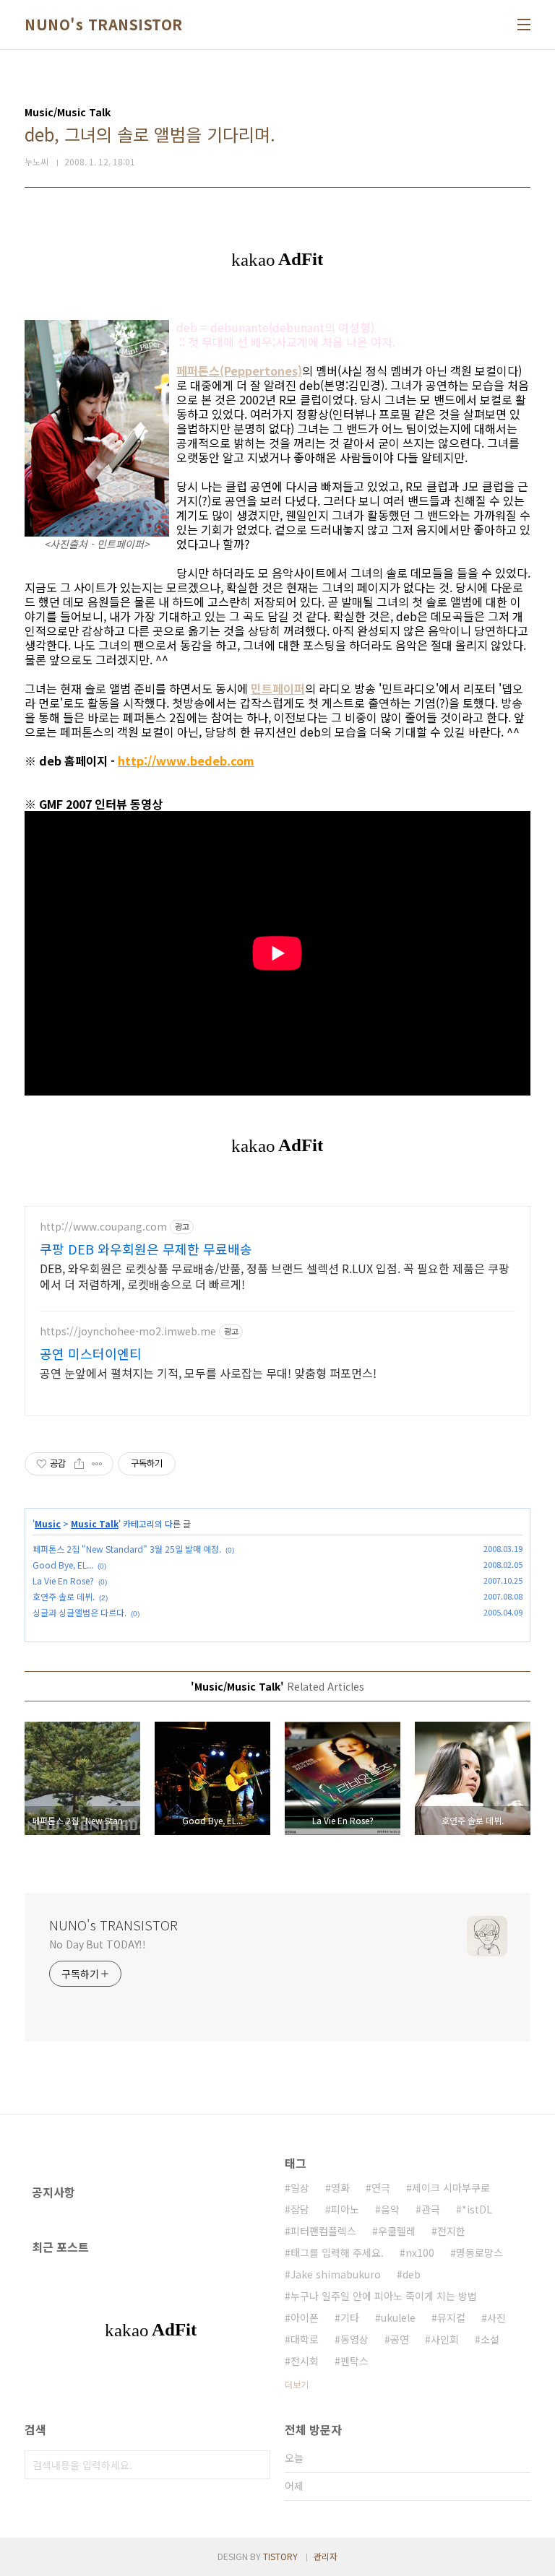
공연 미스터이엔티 (91, 1353)
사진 (496, 2317)
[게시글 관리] (97, 1464)
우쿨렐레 (397, 2231)
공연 (400, 2339)
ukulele (398, 2317)
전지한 (451, 2231)
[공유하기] (79, 1464)
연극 (381, 2187)
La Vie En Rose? (63, 1580)
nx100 (420, 2252)
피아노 (345, 2209)
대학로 (305, 2339)
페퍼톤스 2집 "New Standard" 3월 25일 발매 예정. (127, 1549)
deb (412, 2274)
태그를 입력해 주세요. (337, 2252)
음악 (390, 2209)
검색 (256, 2465)
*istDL (477, 2209)
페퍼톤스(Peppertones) (239, 370)
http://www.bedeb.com (186, 760)
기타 (350, 2317)
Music (48, 1523)
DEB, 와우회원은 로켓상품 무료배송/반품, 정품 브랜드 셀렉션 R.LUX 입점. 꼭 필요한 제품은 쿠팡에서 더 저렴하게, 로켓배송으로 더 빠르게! (275, 1276)
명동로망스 (479, 2252)
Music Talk (95, 1523)
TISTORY (280, 2556)
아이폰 (305, 2317)
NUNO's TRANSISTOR (104, 25)
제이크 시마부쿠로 (451, 2187)
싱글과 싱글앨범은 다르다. (79, 1612)
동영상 (354, 2339)
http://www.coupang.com (103, 1227)
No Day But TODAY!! (98, 1944)
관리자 (326, 2556)
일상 (300, 2187)
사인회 (445, 2339)
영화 (340, 2187)
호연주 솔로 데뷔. (64, 1596)
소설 (490, 2339)
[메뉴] (524, 25)
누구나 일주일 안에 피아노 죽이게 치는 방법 (384, 2296)
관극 (431, 2209)
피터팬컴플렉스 (323, 2231)
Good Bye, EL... (63, 1565)
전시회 (305, 2361)
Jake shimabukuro (336, 2274)
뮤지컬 (451, 2317)
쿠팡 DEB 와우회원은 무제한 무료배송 (146, 1249)
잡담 (300, 2209)
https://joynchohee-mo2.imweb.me (128, 1331)
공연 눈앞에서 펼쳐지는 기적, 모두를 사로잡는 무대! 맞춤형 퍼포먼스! (208, 1372)
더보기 (297, 2384)
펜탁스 (354, 2361)
